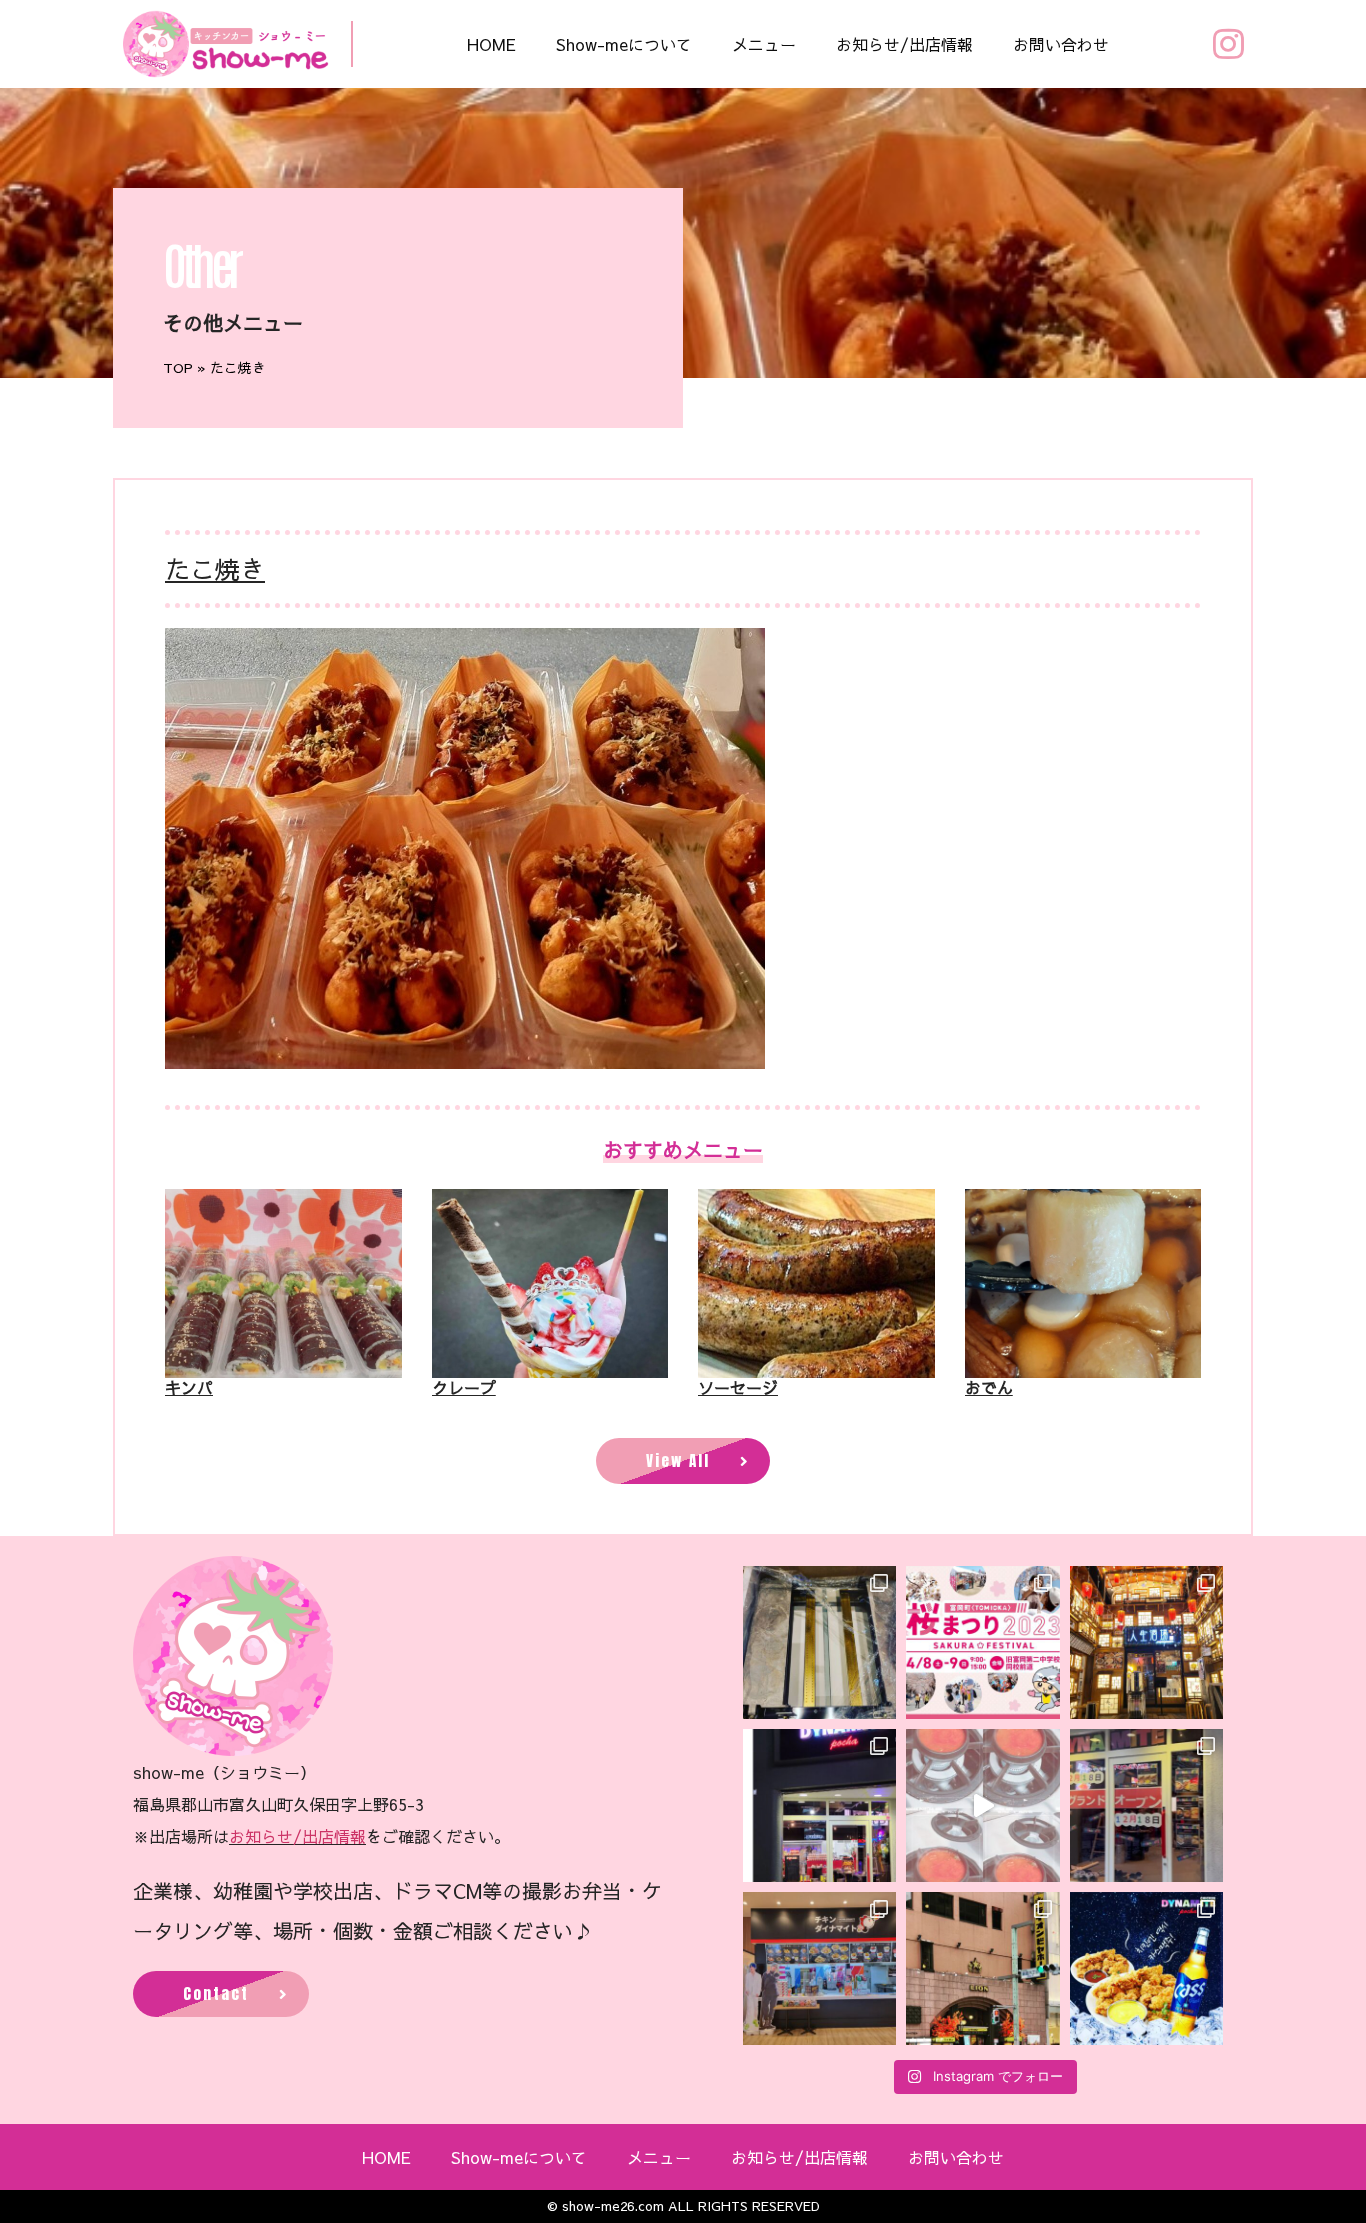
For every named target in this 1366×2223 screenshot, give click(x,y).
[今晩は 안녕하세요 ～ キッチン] (1146, 1642)
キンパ (189, 1387)
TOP (178, 367)
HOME (491, 44)
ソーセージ (738, 1387)
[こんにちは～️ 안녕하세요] (819, 1968)
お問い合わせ (1061, 44)
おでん (989, 1387)
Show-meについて (624, 44)
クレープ (464, 1387)
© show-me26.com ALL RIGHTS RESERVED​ (683, 2206)
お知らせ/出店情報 (904, 44)
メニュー (764, 44)
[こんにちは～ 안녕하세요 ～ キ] (819, 1642)
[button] (683, 1461)
